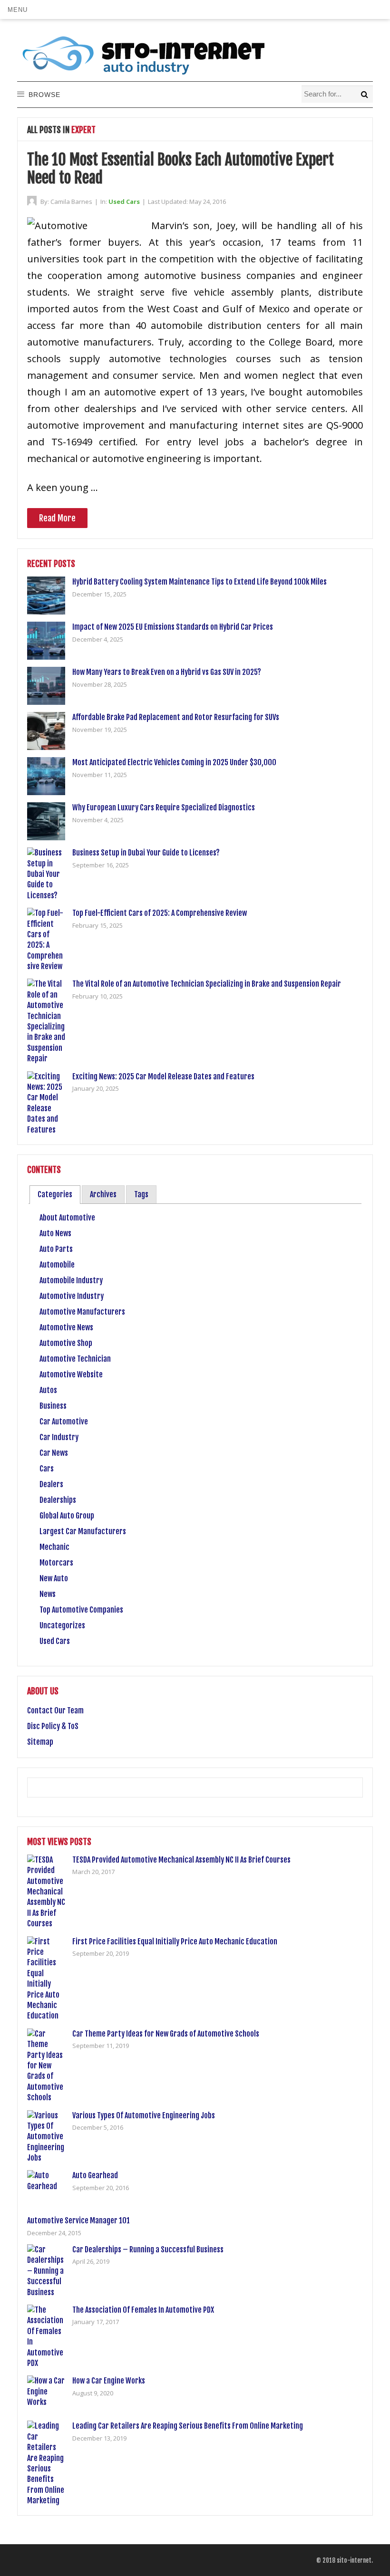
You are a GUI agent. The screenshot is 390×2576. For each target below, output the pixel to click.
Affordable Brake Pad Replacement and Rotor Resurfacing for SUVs (176, 717)
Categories (55, 1194)
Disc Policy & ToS (53, 1726)
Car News (54, 1453)
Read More (57, 518)
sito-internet (354, 2560)
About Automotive (67, 1218)
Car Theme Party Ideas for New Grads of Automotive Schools (166, 2034)
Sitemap (40, 1742)
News (48, 1594)
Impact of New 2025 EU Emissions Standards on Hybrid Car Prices (173, 627)
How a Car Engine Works (109, 2381)
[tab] (55, 1195)
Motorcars (56, 1563)
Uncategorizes (62, 1625)
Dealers (51, 1484)
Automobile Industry (71, 1280)
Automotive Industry (72, 1296)
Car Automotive (64, 1422)
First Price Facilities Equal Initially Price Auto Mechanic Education (175, 1942)
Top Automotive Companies (81, 1610)
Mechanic (54, 1547)
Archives (103, 1194)
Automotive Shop (66, 1343)
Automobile (57, 1265)
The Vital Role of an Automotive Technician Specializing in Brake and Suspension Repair (207, 984)
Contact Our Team (55, 1711)
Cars (47, 1469)
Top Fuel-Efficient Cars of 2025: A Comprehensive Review (160, 913)
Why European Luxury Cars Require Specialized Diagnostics (164, 807)
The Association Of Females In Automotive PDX (143, 2310)
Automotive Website (71, 1375)
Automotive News (66, 1327)
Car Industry (59, 1437)
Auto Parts (56, 1249)
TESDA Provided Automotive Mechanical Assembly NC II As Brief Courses (181, 1860)
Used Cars (124, 202)
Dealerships (58, 1500)
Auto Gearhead (95, 2175)
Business (53, 1406)
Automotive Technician (75, 1359)
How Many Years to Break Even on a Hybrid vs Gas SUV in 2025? (167, 672)
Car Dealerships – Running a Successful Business (148, 2249)
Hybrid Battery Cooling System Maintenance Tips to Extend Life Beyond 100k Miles (200, 582)
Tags (141, 1194)
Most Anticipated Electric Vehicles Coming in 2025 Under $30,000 (174, 762)
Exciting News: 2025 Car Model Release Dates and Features (163, 1077)
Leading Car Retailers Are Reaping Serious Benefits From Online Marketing (188, 2426)
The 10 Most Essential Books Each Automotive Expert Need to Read (180, 169)
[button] (17, 10)
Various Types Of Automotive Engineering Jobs (144, 2115)
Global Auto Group (67, 1516)
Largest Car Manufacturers (83, 1531)
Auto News (55, 1233)
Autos (48, 1390)
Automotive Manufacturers (82, 1312)
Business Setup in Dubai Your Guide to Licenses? (146, 853)
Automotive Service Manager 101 (78, 2220)
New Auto (54, 1578)
